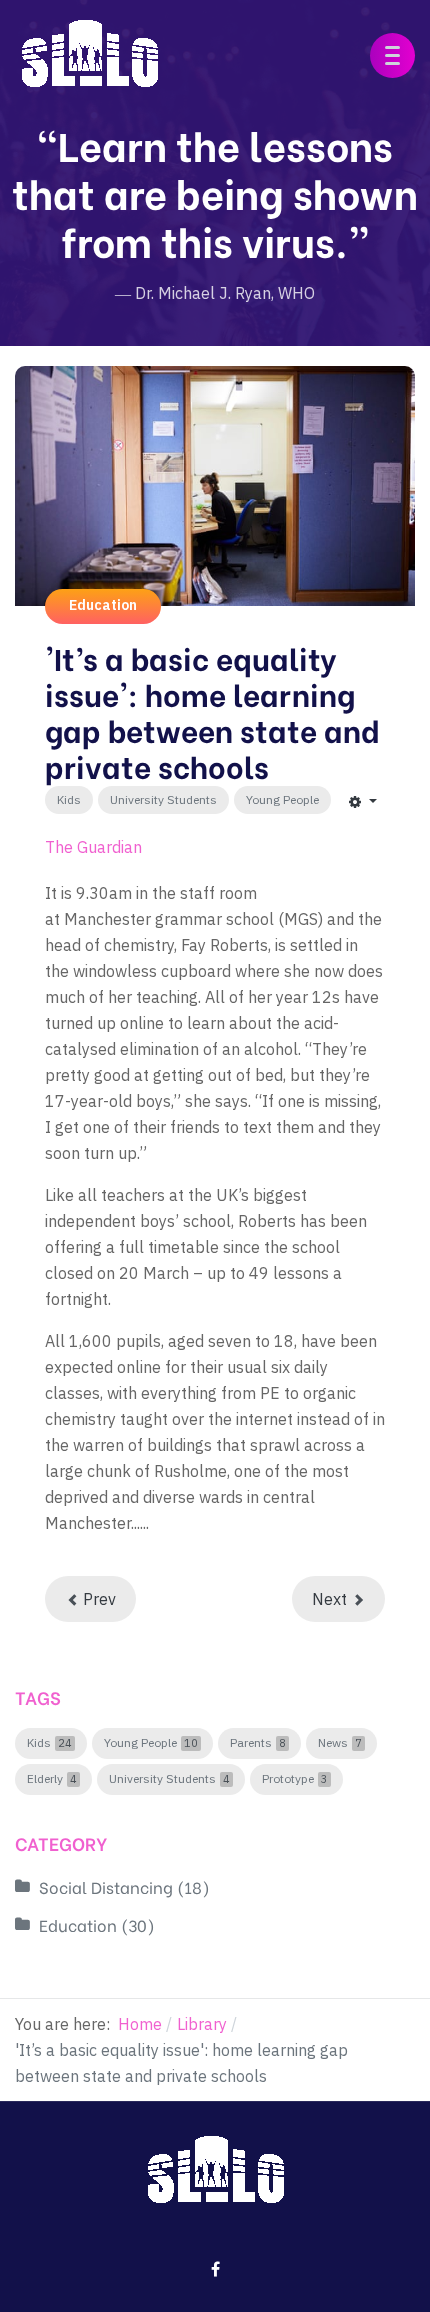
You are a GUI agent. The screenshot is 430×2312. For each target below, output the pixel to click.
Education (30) (97, 1924)
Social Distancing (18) (124, 1886)
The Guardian (93, 847)
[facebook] (215, 2269)
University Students (163, 800)
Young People (282, 800)
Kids (69, 800)
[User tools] (363, 800)
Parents (251, 1743)
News (333, 1743)
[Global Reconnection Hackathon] (89, 50)
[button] (392, 55)
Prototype (288, 1779)
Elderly (45, 1779)
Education (103, 605)
